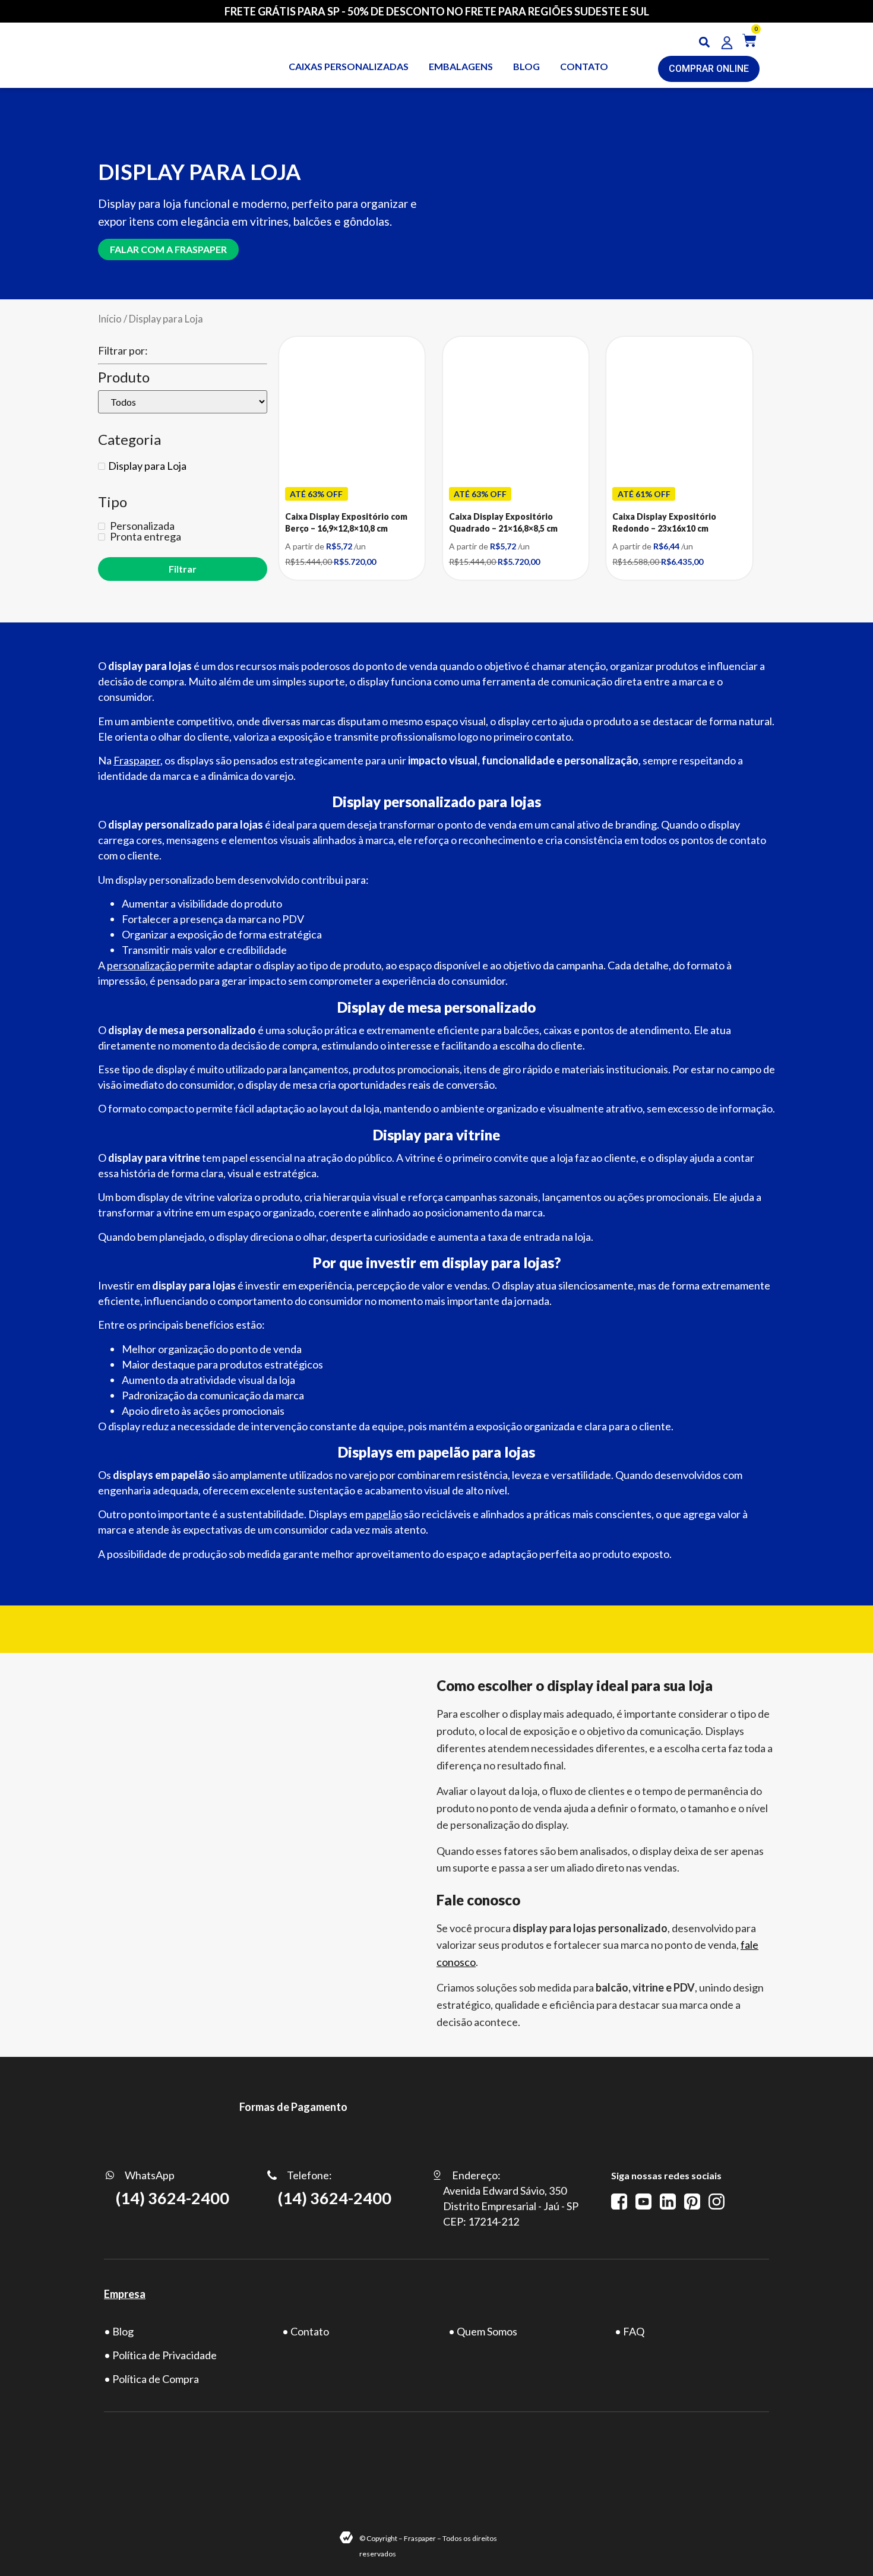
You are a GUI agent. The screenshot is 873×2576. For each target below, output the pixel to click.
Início (110, 319)
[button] (705, 42)
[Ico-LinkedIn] (668, 2202)
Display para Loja (147, 466)
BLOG (526, 66)
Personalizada (141, 526)
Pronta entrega (145, 536)
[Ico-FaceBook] (619, 2202)
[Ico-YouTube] (643, 2202)
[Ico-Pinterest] (692, 2202)
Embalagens (461, 66)
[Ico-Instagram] (717, 2202)
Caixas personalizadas (349, 66)
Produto (124, 377)
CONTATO (584, 66)
